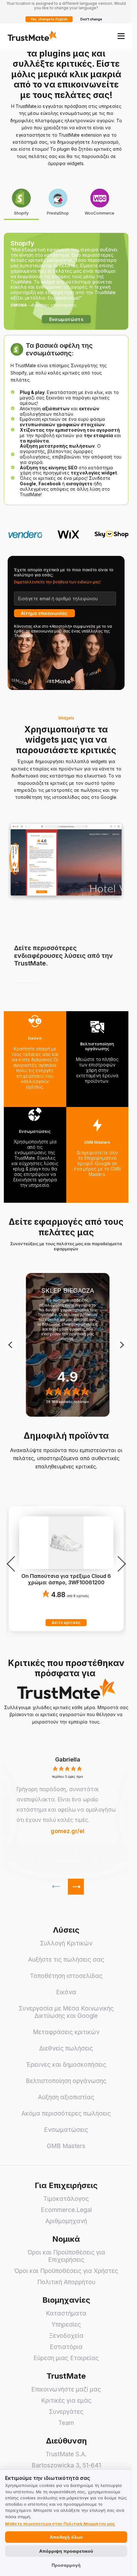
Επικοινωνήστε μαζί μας (66, 2389)
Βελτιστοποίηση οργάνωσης (66, 2081)
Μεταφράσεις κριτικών (66, 2032)
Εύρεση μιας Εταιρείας (66, 2358)
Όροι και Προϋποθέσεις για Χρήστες (66, 2271)
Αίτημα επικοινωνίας (44, 613)
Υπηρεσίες (66, 2325)
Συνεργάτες (66, 2412)
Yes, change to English (49, 19)
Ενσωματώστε (66, 319)
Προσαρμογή (66, 2565)
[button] (68, 1760)
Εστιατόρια (66, 2347)
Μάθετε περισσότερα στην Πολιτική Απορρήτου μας (60, 2524)
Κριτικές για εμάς (66, 2401)
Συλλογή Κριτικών (66, 1943)
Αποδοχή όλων (66, 2537)
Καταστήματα (66, 2313)
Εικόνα (66, 1992)
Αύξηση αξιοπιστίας (66, 2097)
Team (66, 2423)
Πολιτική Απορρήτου (66, 2282)
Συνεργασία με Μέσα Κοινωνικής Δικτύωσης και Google (66, 2012)
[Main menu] (121, 36)
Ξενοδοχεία (66, 2336)
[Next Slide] (121, 1345)
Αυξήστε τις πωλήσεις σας (66, 1960)
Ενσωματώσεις (66, 2130)
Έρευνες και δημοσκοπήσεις (66, 2065)
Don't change (91, 19)
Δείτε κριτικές (66, 1622)
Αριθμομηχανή (66, 2221)
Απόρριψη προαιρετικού (66, 2551)
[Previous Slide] (11, 1345)
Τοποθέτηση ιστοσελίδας (66, 1976)
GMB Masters (66, 2146)
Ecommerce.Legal (66, 2210)
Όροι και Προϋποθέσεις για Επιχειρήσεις (66, 2256)
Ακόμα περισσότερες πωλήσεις (66, 2114)
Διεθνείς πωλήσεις (66, 2048)
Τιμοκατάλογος (66, 2199)
